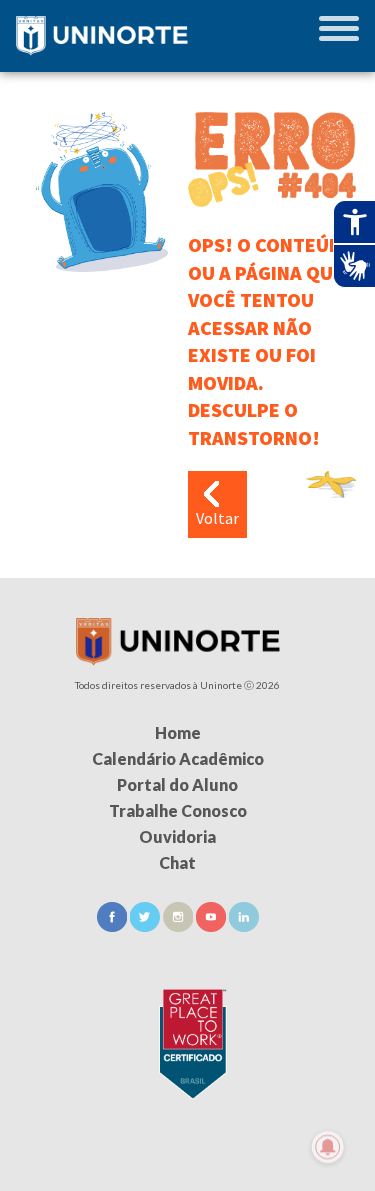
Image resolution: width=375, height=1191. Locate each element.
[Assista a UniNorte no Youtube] (212, 925)
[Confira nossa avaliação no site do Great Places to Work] (188, 1040)
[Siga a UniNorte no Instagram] (179, 925)
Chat (177, 862)
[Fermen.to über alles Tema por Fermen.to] (187, 1167)
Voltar (217, 518)
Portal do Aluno (177, 784)
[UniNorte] (178, 659)
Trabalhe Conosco (178, 810)
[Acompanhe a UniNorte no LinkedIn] (244, 925)
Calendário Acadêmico (178, 758)
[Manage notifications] (328, 1147)
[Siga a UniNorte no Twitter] (146, 925)
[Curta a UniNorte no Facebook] (113, 925)
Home (178, 732)
